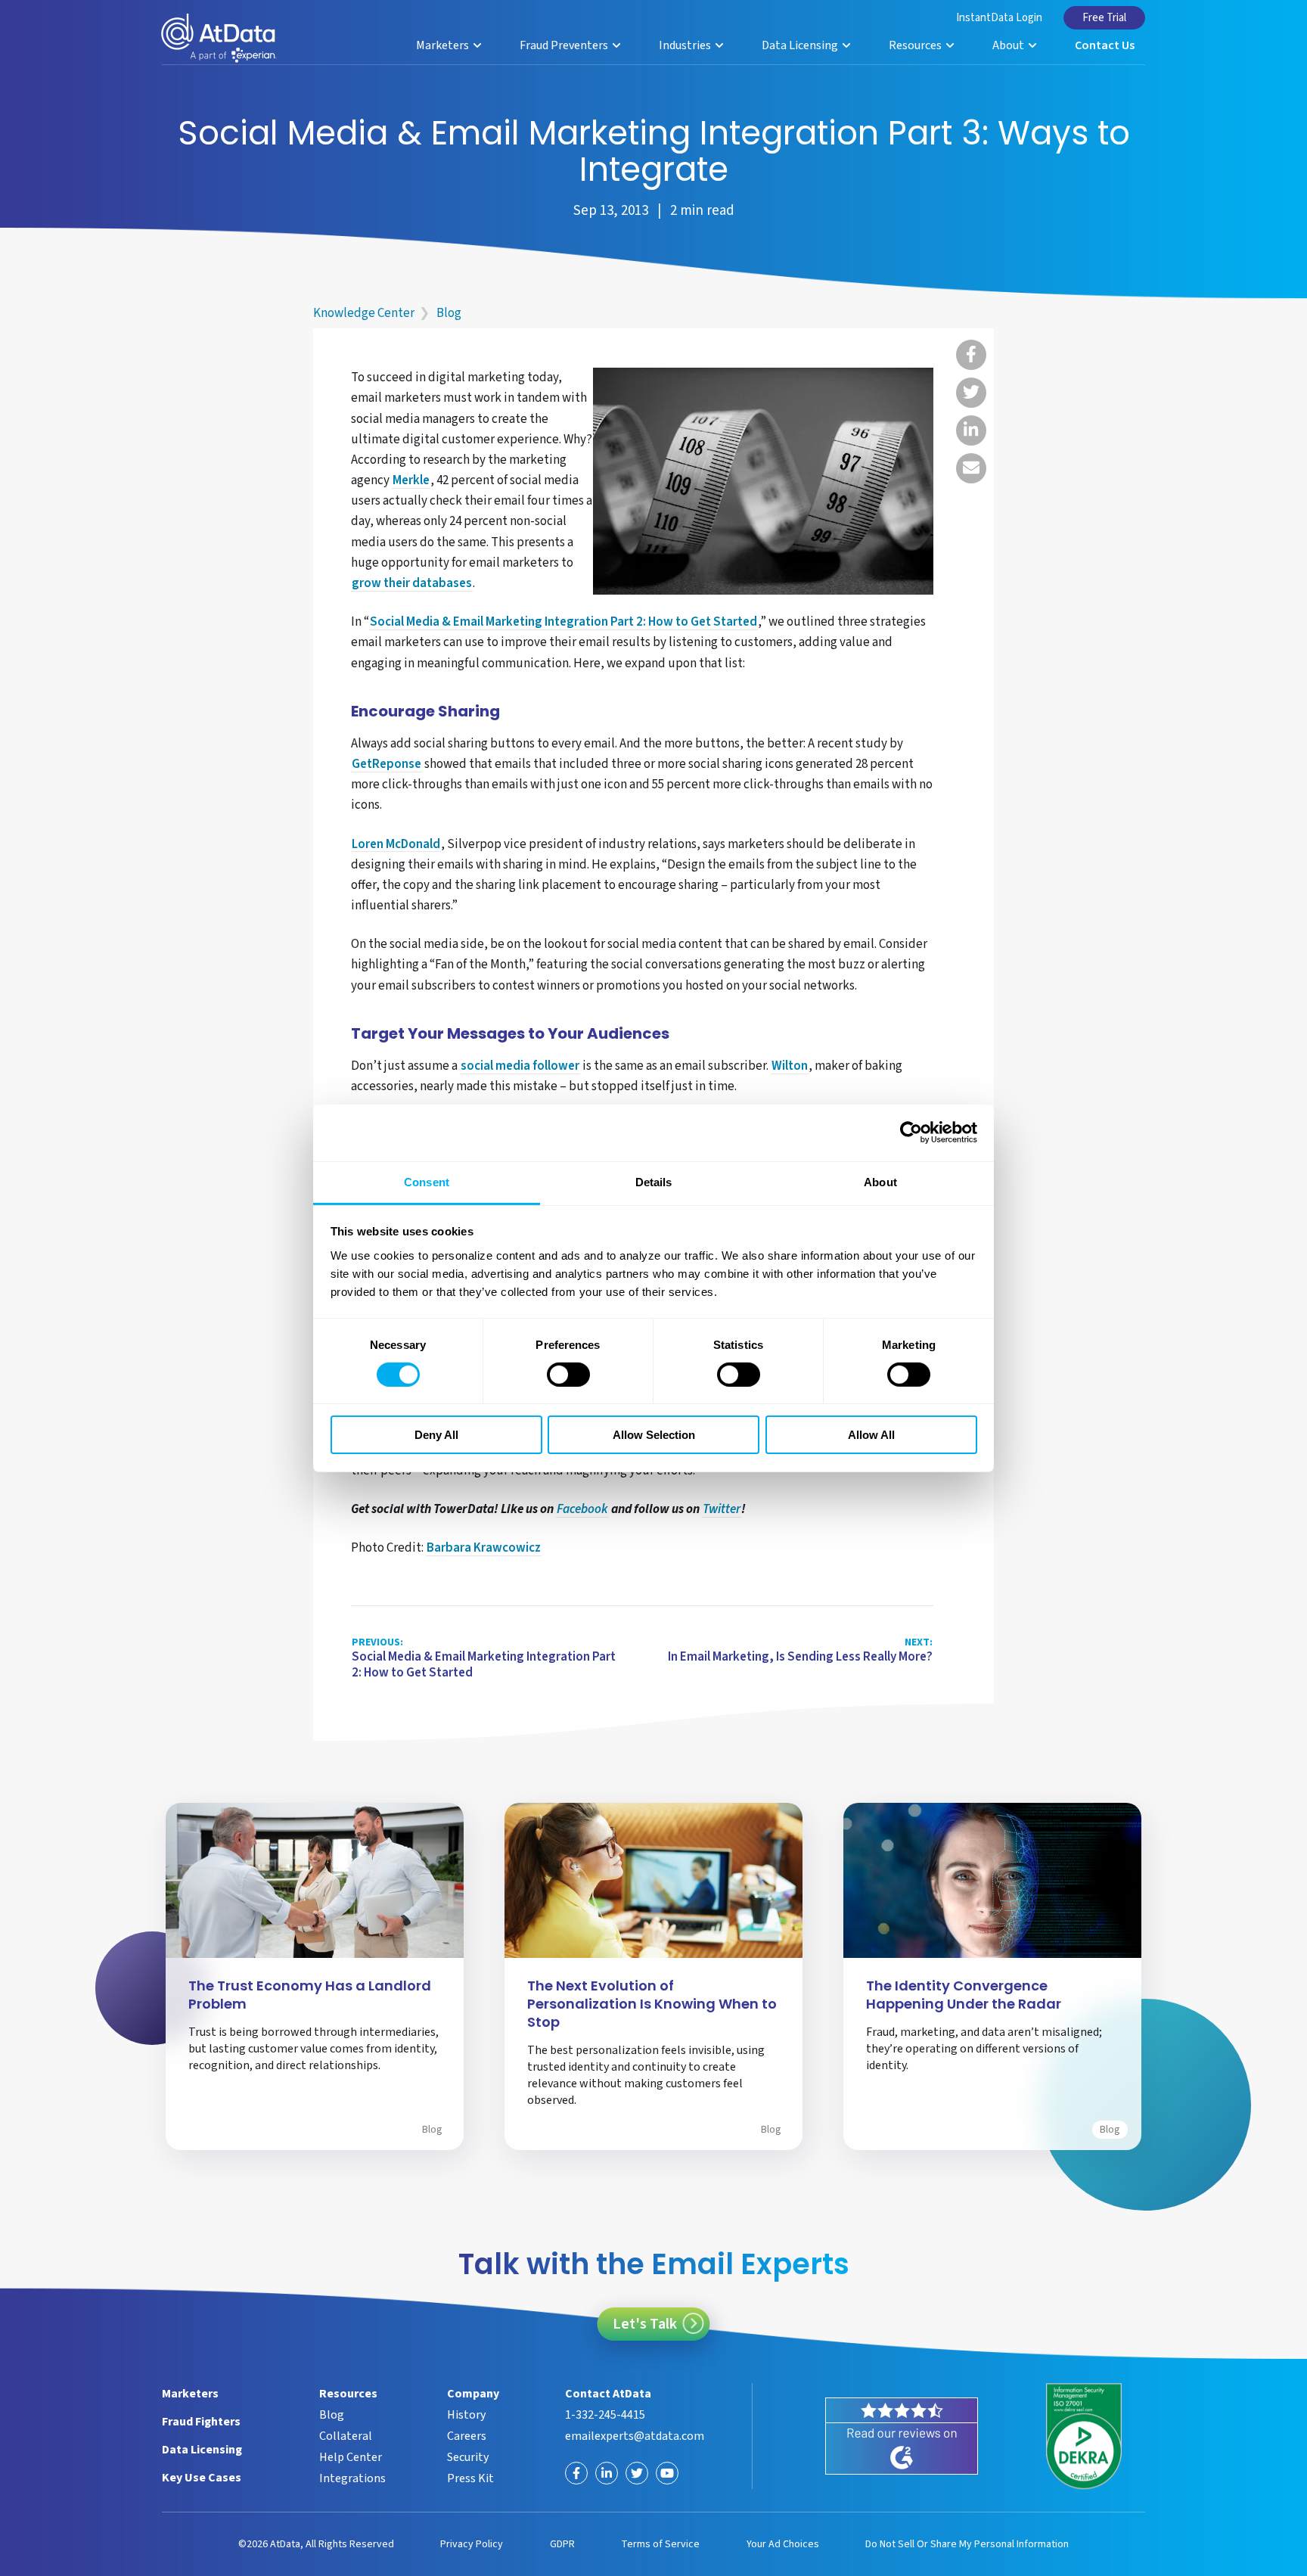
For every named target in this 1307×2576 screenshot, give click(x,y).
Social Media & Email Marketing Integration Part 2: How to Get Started (563, 623)
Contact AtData (608, 2394)
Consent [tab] (427, 1181)
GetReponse (387, 765)
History (466, 2415)
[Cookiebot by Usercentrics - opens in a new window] (911, 1133)
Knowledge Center (364, 313)
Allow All (871, 1435)
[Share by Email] (971, 468)
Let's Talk (645, 2324)
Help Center (351, 2457)
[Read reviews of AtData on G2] (902, 2436)
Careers (467, 2436)
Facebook (582, 1510)
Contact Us (1105, 45)
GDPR (562, 2544)
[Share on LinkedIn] (971, 430)
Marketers (444, 45)
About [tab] (880, 1181)
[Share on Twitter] (971, 393)
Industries (686, 45)
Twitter (722, 1510)
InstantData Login (999, 18)
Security (468, 2457)
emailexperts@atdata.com (635, 2436)
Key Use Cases (202, 2478)
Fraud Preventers (565, 45)
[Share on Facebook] (971, 355)
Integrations (352, 2478)
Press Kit (470, 2478)
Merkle (411, 481)
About (1009, 45)
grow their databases (412, 584)
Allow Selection (654, 1435)
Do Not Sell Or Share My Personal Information (967, 2544)
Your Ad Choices (783, 2544)
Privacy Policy (472, 2544)
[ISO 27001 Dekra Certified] (1084, 2436)
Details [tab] (654, 1181)
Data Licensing (801, 45)
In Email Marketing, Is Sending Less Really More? (800, 1651)
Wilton (790, 1067)
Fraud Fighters (201, 2422)
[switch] (568, 1375)
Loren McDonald (396, 845)
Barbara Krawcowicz (484, 1549)
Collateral (346, 2436)
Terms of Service (660, 2544)
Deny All (436, 1435)
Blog (449, 313)
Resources (916, 45)
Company (473, 2394)
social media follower (520, 1067)
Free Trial (1104, 18)
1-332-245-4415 (605, 2415)
